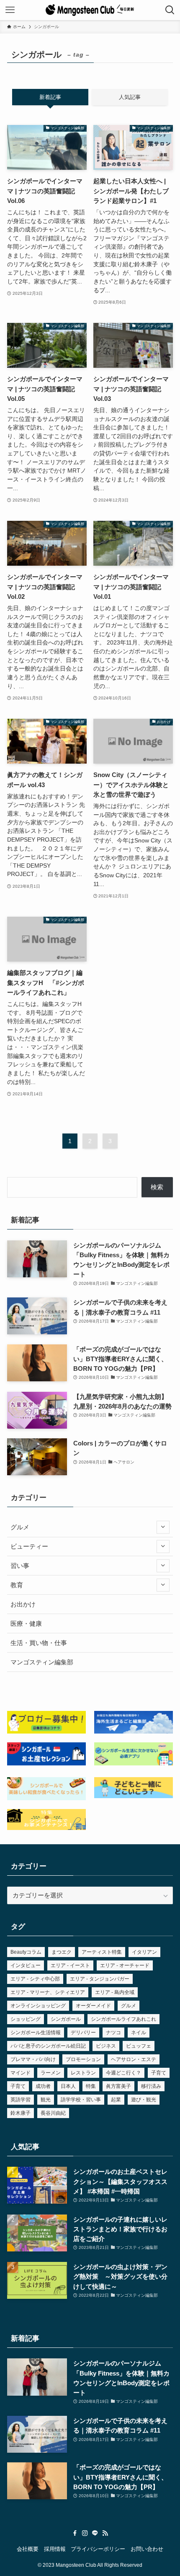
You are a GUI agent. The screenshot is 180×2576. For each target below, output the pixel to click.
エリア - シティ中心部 (35, 1979)
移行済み (151, 2086)
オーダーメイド (93, 2006)
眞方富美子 (118, 2086)
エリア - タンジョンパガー (100, 1979)
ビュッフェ (139, 2046)
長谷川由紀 (53, 2113)
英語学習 (21, 2100)
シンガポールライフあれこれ (123, 2019)
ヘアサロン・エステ (134, 2059)
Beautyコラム (26, 1952)
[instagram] (85, 2533)
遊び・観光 (144, 2100)
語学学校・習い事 (81, 2100)
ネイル (139, 2033)
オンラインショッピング (38, 2006)
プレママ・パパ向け (33, 2059)
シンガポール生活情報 (36, 2033)
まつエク (62, 1952)
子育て (159, 2073)
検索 (157, 1187)
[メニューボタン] (10, 10)
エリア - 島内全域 (115, 1992)
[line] (95, 2533)
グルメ (20, 1527)
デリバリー (83, 2033)
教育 (17, 1585)
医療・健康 (26, 1623)
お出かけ (23, 1604)
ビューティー (29, 1546)
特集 (91, 2086)
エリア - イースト (70, 1965)
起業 (116, 2100)
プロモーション (83, 2059)
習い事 (20, 1566)
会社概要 (28, 2549)
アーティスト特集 (102, 1952)
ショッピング (26, 2019)
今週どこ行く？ (123, 2073)
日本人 (68, 2086)
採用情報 (55, 2549)
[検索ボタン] (170, 10)
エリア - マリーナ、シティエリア (48, 1992)
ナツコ (113, 2033)
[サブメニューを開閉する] (163, 1527)
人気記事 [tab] (130, 97)
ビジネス (106, 2046)
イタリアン (144, 1952)
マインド (21, 2073)
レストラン (83, 2073)
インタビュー (26, 1965)
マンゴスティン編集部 (42, 1662)
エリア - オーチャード (125, 1965)
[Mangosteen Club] (90, 10)
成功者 (43, 2086)
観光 (46, 2100)
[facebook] (75, 2533)
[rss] (105, 2533)
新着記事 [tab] (50, 97)
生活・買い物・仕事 (39, 1643)
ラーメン (51, 2073)
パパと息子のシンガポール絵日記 (48, 2046)
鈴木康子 (21, 2113)
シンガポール (66, 2019)
